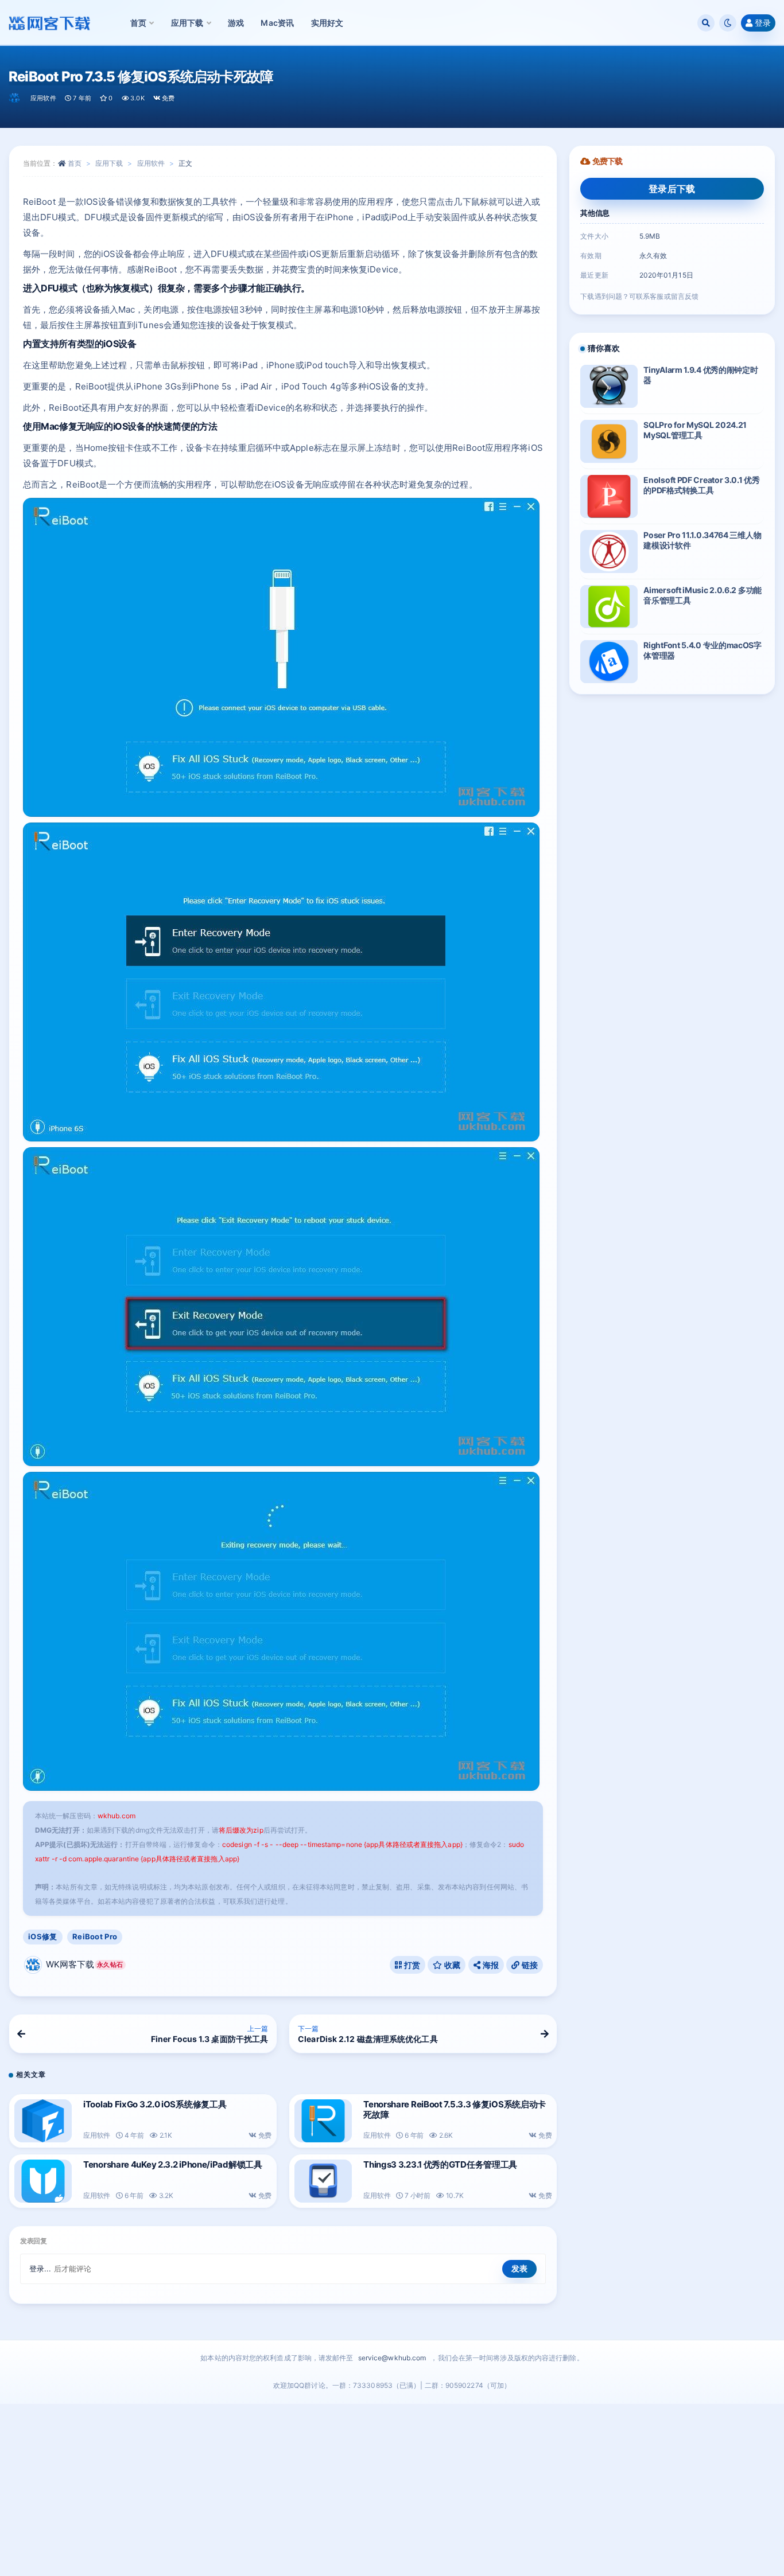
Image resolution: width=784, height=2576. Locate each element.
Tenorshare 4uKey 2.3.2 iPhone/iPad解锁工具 (173, 2164)
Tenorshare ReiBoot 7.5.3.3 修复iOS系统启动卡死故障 (455, 2109)
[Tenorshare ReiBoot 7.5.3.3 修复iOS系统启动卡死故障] (323, 2121)
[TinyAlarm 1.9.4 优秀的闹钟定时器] (609, 386)
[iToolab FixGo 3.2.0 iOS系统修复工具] (43, 2121)
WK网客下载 (84, 1964)
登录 (763, 23)
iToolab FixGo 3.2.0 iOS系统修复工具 (155, 2104)
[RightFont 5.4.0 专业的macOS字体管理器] (609, 662)
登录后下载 (672, 189)
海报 (490, 1965)
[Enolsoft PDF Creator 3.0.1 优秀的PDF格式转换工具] (609, 496)
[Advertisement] (392, 2490)
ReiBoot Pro (95, 1936)
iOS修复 (43, 1936)
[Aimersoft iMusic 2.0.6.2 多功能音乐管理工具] (609, 607)
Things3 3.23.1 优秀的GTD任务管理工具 (440, 2164)
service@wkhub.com (392, 2358)
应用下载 (109, 163)
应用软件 (43, 98)
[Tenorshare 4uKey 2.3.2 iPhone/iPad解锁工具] (43, 2181)
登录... (40, 2269)
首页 (75, 163)
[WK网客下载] (15, 98)
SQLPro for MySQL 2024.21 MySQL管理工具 (695, 430)
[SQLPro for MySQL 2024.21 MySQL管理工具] (609, 441)
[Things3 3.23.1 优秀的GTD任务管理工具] (323, 2181)
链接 (529, 1965)
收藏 (452, 1965)
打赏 (411, 1965)
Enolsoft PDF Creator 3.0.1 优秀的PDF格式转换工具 (701, 485)
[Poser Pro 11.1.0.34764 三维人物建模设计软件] (609, 552)
